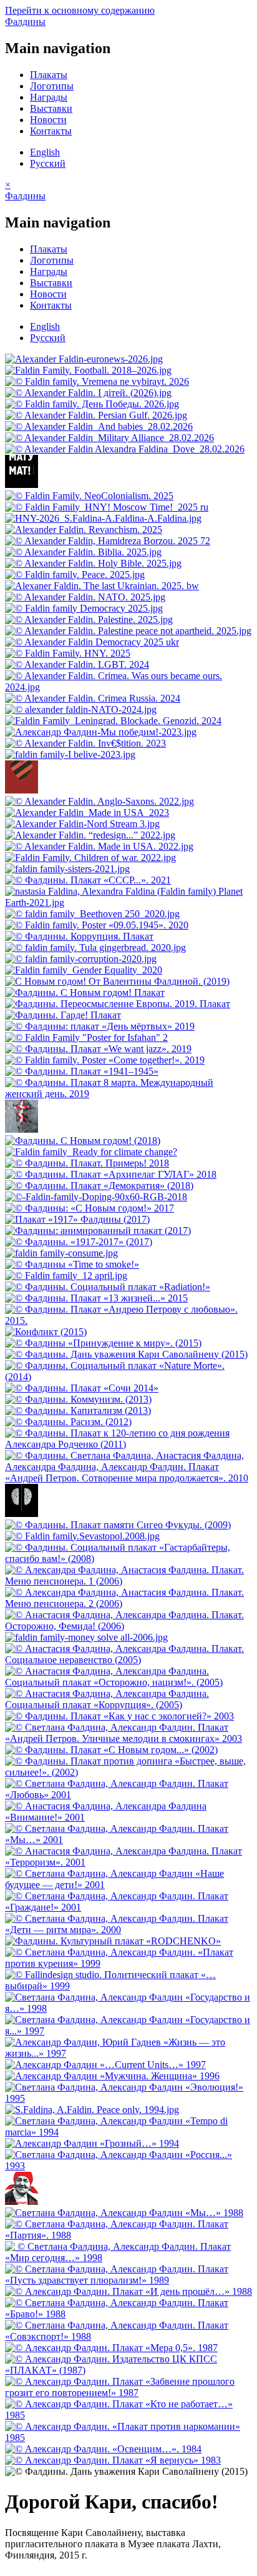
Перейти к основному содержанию (80, 10)
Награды (49, 97)
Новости (48, 120)
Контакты (51, 131)
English (45, 152)
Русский (48, 163)
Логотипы (52, 86)
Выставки (51, 108)
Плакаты (49, 75)
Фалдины (25, 22)
